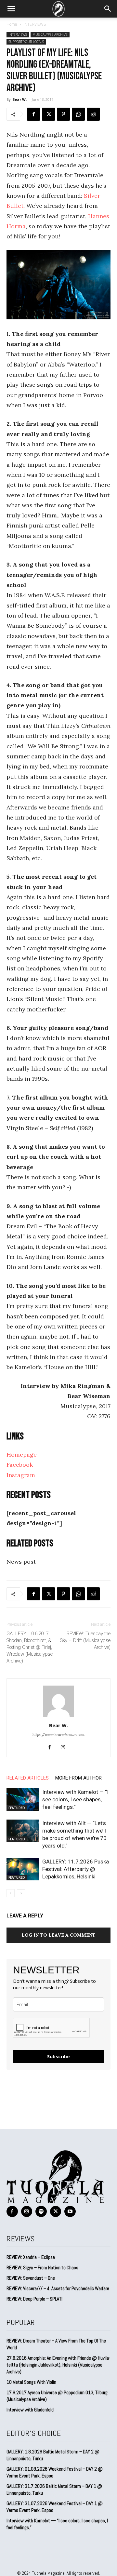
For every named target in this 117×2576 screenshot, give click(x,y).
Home (12, 24)
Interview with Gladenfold (30, 2410)
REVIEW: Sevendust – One (31, 2278)
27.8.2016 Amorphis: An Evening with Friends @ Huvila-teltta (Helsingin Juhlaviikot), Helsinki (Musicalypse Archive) (58, 2365)
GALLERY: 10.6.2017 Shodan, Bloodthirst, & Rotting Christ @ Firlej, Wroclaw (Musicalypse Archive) (30, 1647)
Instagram (21, 1475)
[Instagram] (65, 1748)
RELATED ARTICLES (28, 1778)
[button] (11, 9)
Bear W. (19, 99)
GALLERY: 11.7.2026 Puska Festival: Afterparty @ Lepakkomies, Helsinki (76, 1869)
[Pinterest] (63, 114)
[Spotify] (41, 2212)
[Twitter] (48, 114)
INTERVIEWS (35, 24)
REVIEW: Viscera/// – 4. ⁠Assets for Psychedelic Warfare (58, 2288)
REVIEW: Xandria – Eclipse (31, 2257)
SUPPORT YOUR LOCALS (26, 42)
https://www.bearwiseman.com (58, 1735)
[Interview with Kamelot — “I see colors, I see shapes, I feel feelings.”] (23, 1800)
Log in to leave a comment (58, 1935)
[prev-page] (11, 1893)
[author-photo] (58, 1716)
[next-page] (21, 1893)
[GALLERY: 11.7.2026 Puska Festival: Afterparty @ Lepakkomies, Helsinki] (23, 1869)
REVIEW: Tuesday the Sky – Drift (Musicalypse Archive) (85, 1640)
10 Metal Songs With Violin (31, 2382)
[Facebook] (33, 114)
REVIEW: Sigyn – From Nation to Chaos (42, 2268)
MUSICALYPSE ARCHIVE (50, 34)
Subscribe (58, 2056)
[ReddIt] (93, 114)
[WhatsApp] (78, 114)
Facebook (20, 1465)
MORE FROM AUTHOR (78, 1778)
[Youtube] (70, 2212)
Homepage (22, 1455)
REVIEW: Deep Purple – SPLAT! (34, 2299)
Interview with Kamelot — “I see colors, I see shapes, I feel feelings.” (75, 1799)
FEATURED (17, 1808)
